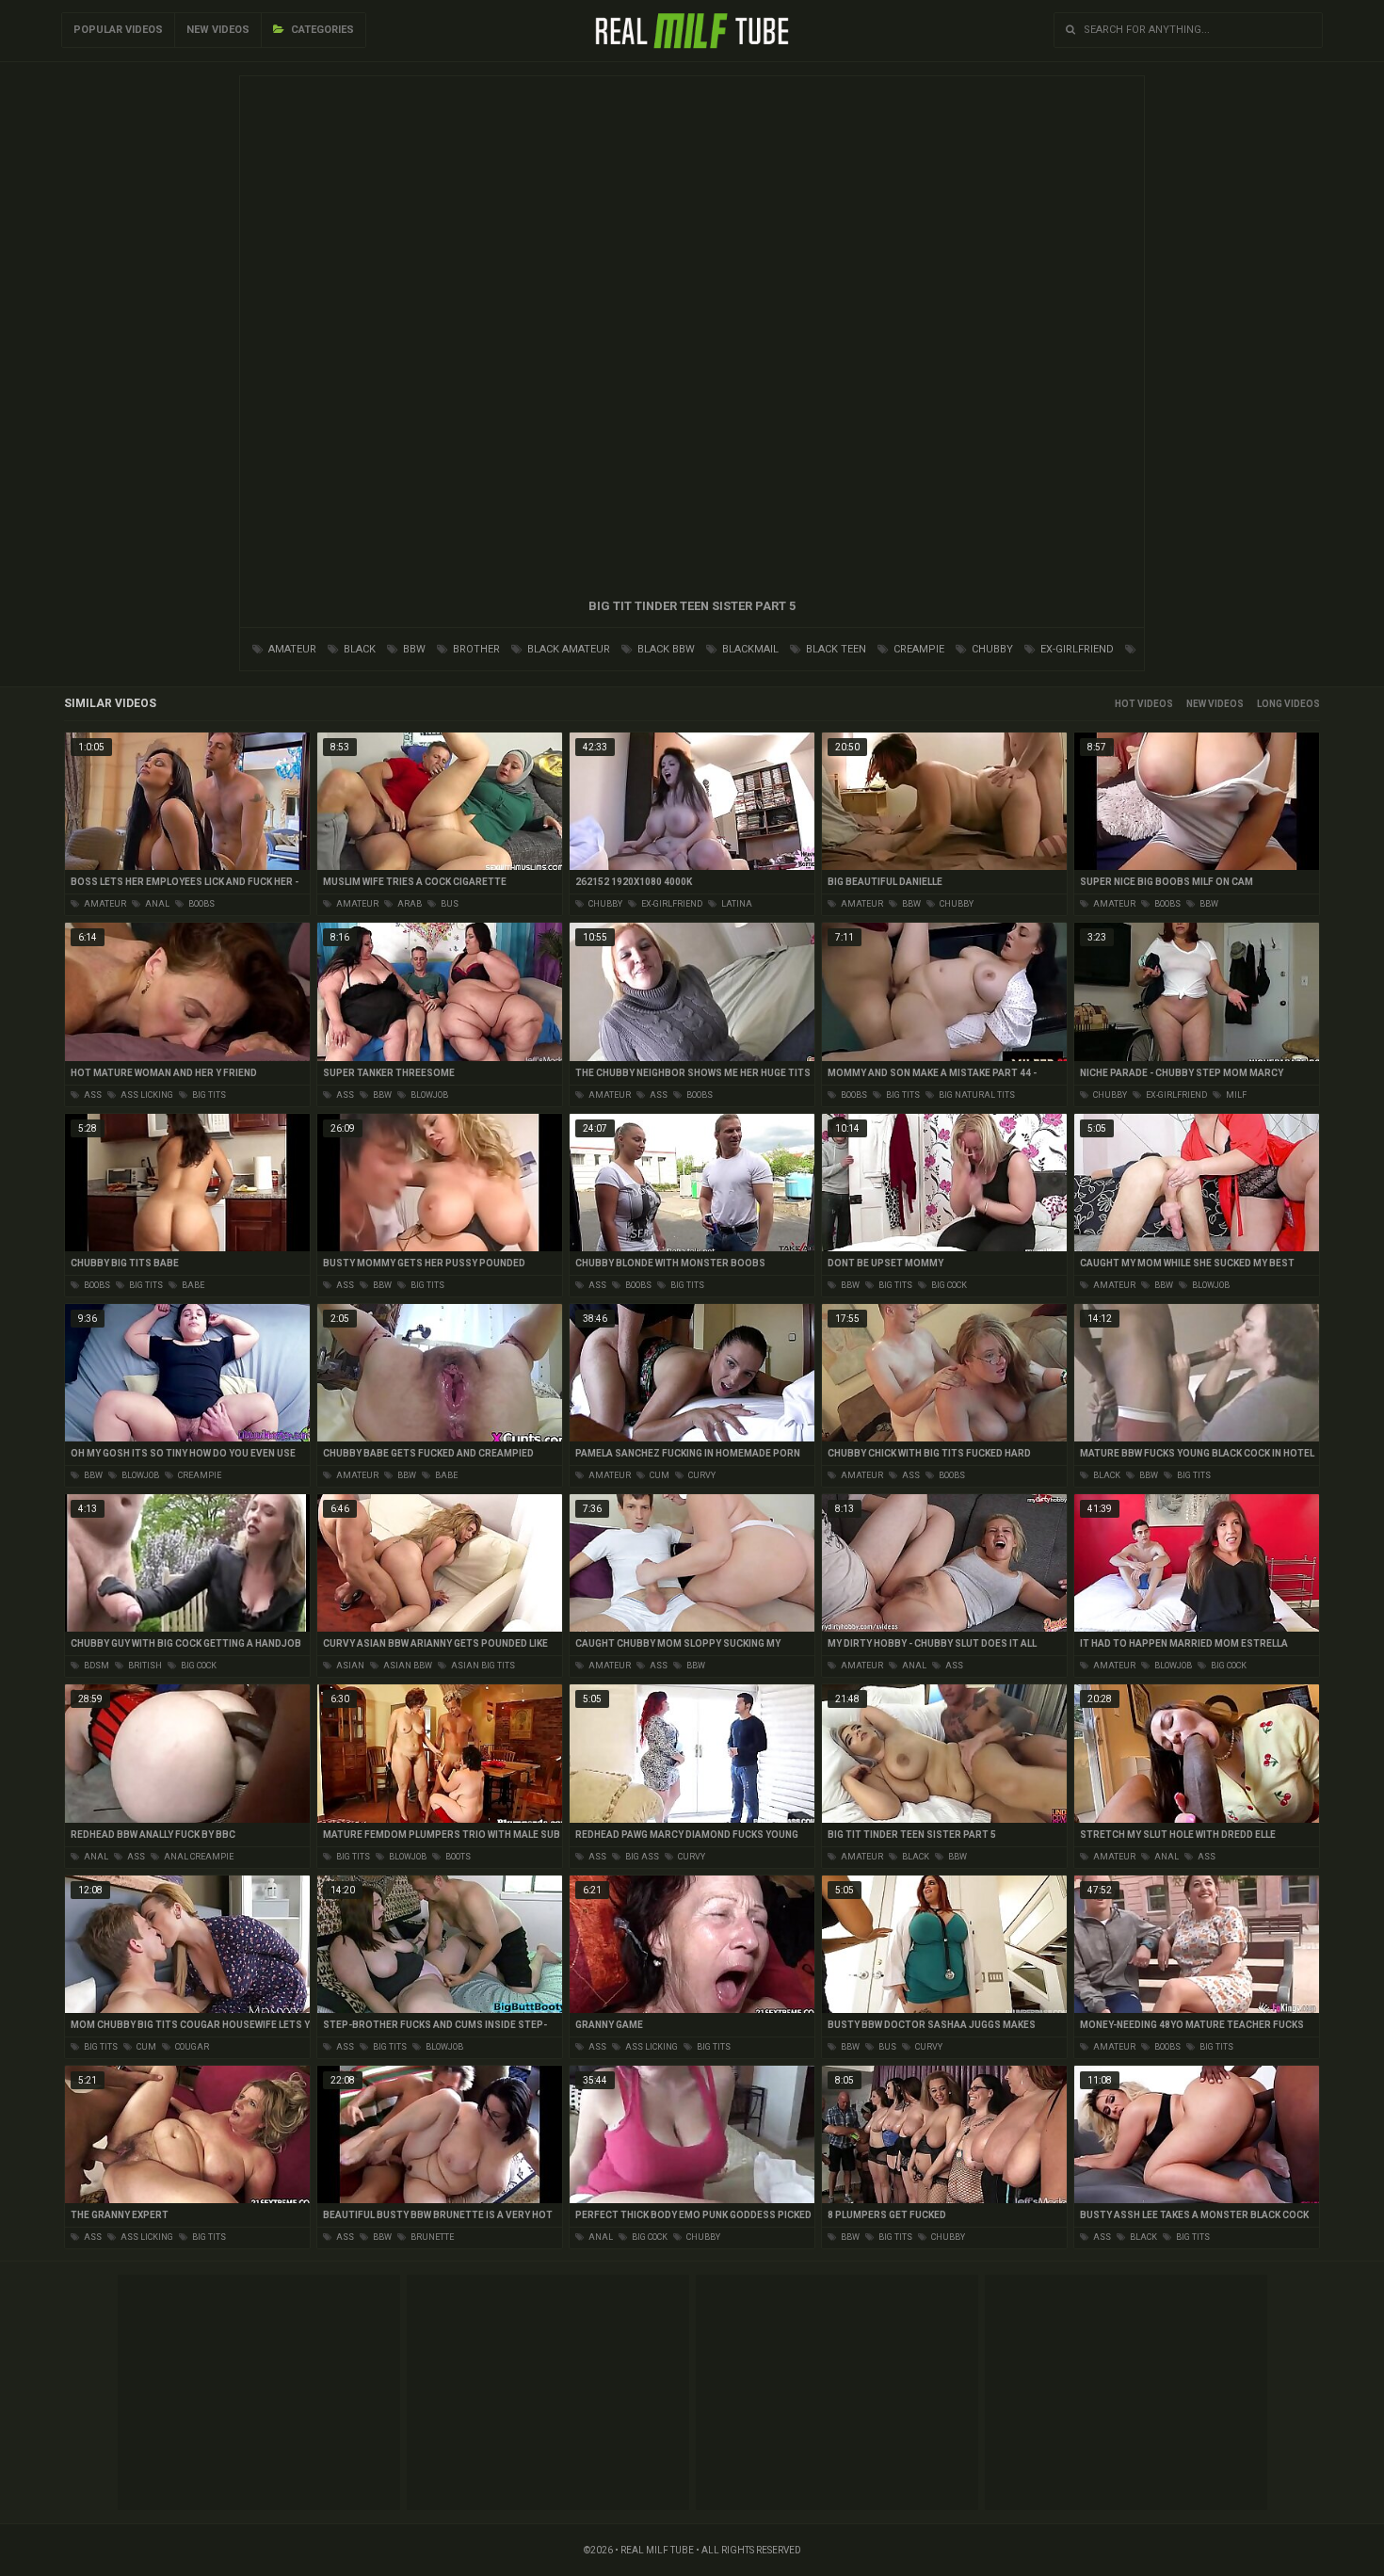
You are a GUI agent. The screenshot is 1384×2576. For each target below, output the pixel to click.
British (144, 1666)
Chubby (991, 649)
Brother (475, 649)
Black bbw (665, 649)
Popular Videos (118, 30)
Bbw (413, 649)
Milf (1235, 1095)
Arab (409, 904)
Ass (92, 1095)
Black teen (835, 649)
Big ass (641, 1857)
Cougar (191, 2047)
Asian (349, 1666)
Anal (156, 904)
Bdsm (96, 1666)
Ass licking (146, 1095)
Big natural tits (976, 1095)
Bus (449, 904)
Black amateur (567, 649)
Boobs (201, 904)
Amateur (291, 649)
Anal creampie (198, 1857)
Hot (1125, 704)
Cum (659, 1475)
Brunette (431, 2237)
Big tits (208, 1095)
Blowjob (428, 1095)
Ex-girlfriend (1076, 649)
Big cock (948, 1285)
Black (358, 649)
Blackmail (749, 649)
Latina (736, 904)
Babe (192, 1285)
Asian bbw (407, 1666)
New (1196, 704)
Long (1270, 704)
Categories (321, 30)
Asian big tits (482, 1666)
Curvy (701, 1475)
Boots (457, 1857)
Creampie (917, 649)
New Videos (218, 30)
